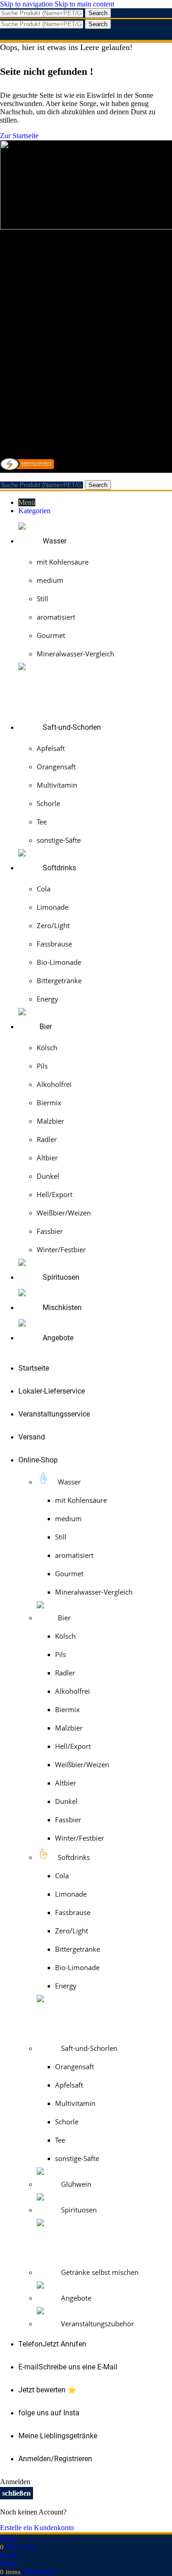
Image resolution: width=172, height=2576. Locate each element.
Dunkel (48, 1176)
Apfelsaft (51, 748)
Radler (47, 1139)
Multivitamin (57, 785)
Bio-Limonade (59, 962)
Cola (44, 889)
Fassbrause (54, 944)
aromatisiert (56, 617)
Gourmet (51, 635)
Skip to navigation (27, 4)
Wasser (68, 1482)
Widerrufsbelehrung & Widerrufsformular (78, 332)
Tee (42, 822)
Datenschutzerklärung (50, 307)
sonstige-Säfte (59, 840)
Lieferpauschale (41, 340)
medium (50, 580)
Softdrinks (73, 1857)
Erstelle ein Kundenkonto (37, 2528)
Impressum (34, 291)
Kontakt (30, 299)
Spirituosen (78, 2210)
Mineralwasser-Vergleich (75, 654)
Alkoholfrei (54, 1084)
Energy (47, 999)
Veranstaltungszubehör (97, 2324)
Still (42, 599)
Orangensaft (56, 767)
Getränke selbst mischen (99, 2272)
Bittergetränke (59, 980)
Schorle (48, 803)
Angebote (75, 2298)
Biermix (49, 1103)
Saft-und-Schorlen (88, 2048)
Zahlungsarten (39, 348)
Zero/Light (53, 925)
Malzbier (50, 1121)
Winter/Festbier (61, 1249)
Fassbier (50, 1231)
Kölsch (47, 1047)
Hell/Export (55, 1194)
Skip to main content (84, 4)
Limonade (53, 907)
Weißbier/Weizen (64, 1213)
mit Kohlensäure (63, 562)
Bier (63, 1618)
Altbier (47, 1158)
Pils (42, 1066)
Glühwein (75, 2184)
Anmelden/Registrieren (55, 2459)
